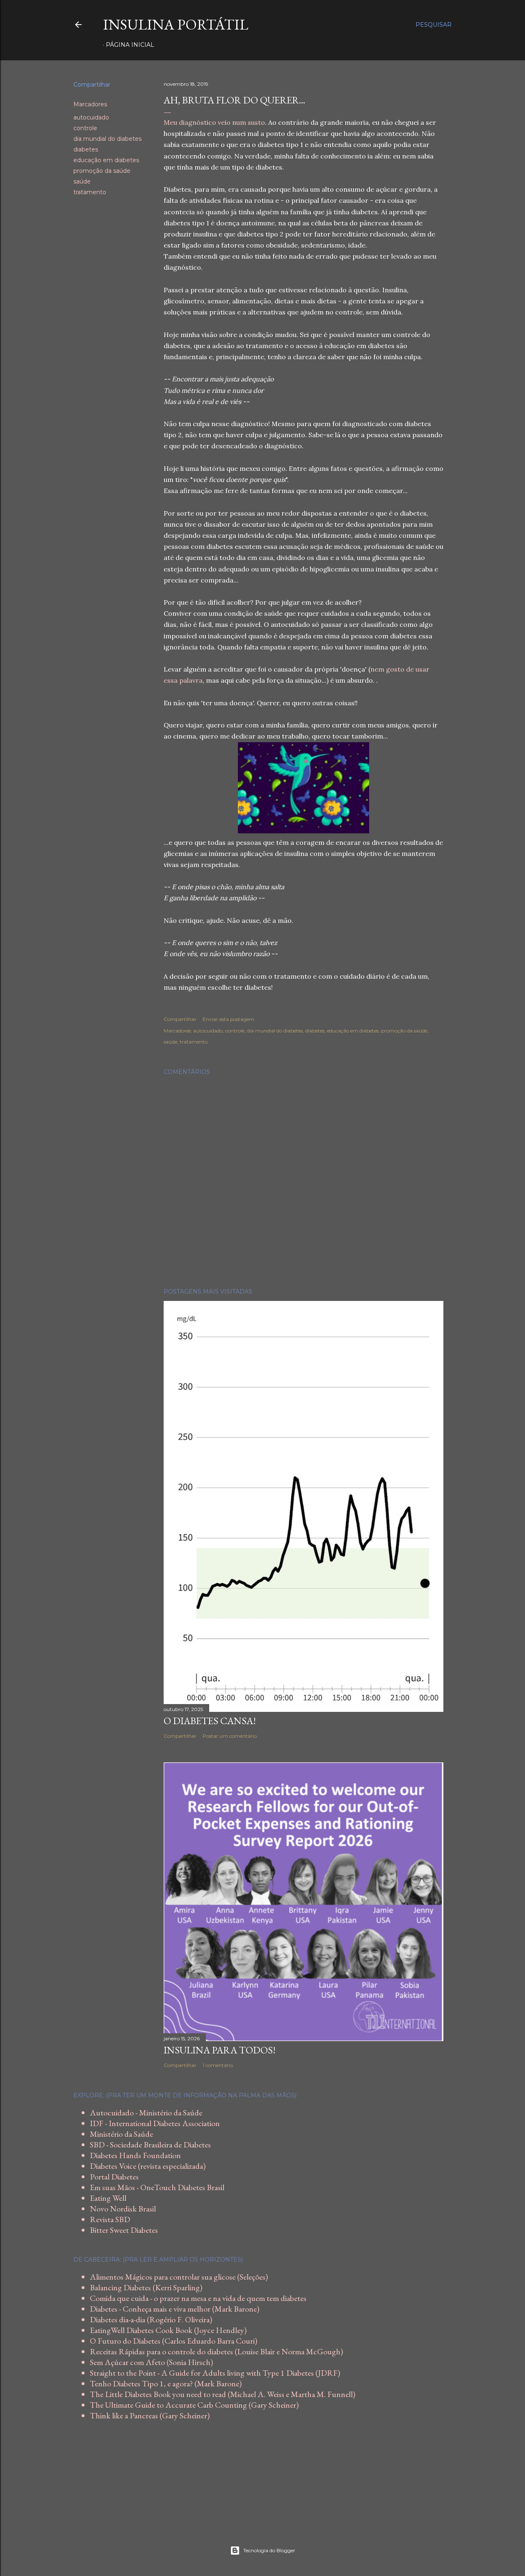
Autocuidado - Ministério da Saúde (146, 2113)
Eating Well (108, 2198)
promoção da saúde (102, 171)
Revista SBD (110, 2219)
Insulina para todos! (220, 2050)
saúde (82, 181)
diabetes (86, 149)
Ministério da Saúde (121, 2134)
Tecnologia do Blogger (269, 2550)
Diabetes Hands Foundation (135, 2155)
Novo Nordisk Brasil (123, 2209)
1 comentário (218, 2065)
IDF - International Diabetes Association (155, 2123)
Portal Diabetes (114, 2177)
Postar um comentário (230, 1736)
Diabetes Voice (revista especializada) (148, 2166)
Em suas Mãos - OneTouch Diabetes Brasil (157, 2187)
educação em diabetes (106, 160)
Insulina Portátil (176, 24)
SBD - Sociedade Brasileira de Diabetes (150, 2145)
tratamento (90, 192)
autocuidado (91, 117)
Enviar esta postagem (228, 1019)
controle (85, 128)
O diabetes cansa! (210, 1721)
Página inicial (130, 45)
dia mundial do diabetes (107, 139)
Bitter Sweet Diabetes (124, 2230)
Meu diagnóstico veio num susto (214, 122)
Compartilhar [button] (92, 85)
